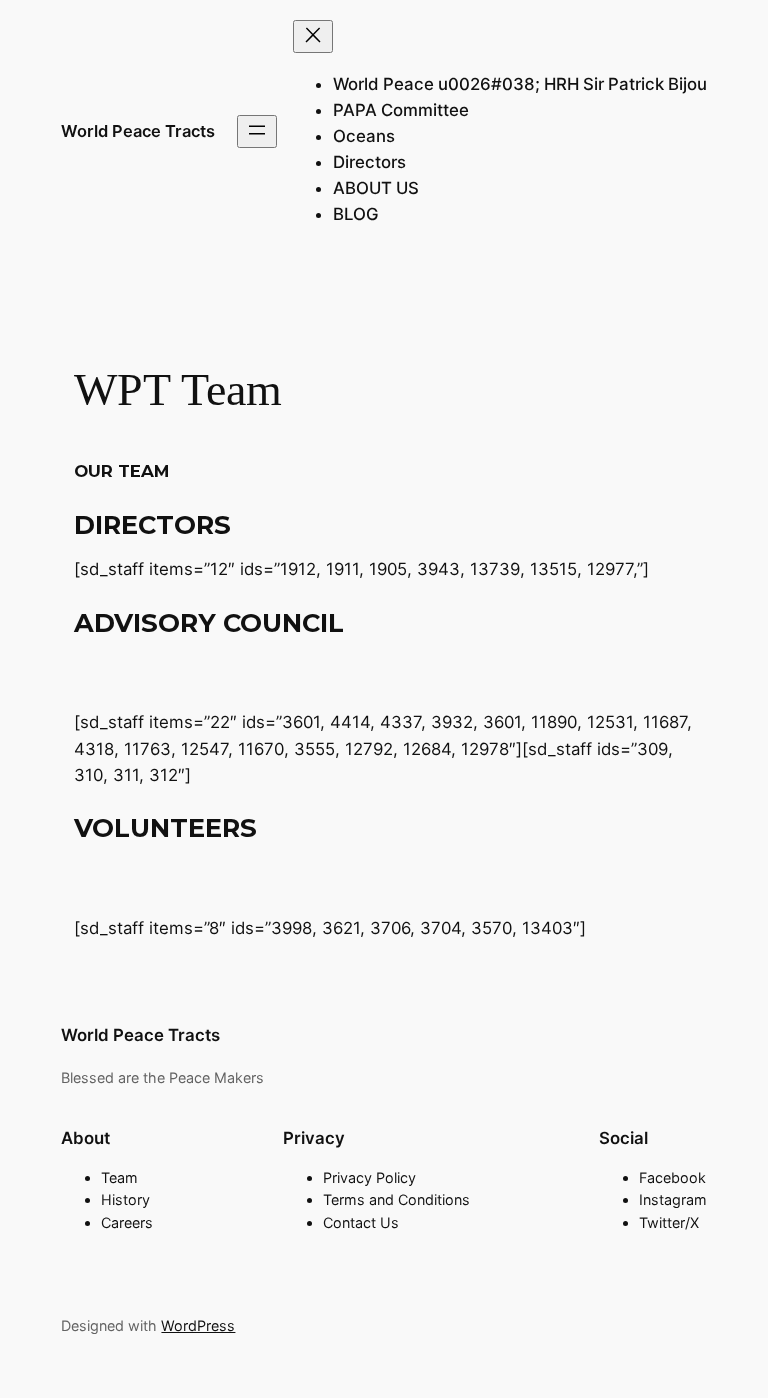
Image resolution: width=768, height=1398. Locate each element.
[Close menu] (313, 36)
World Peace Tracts (138, 131)
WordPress (198, 1325)
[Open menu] (257, 131)
